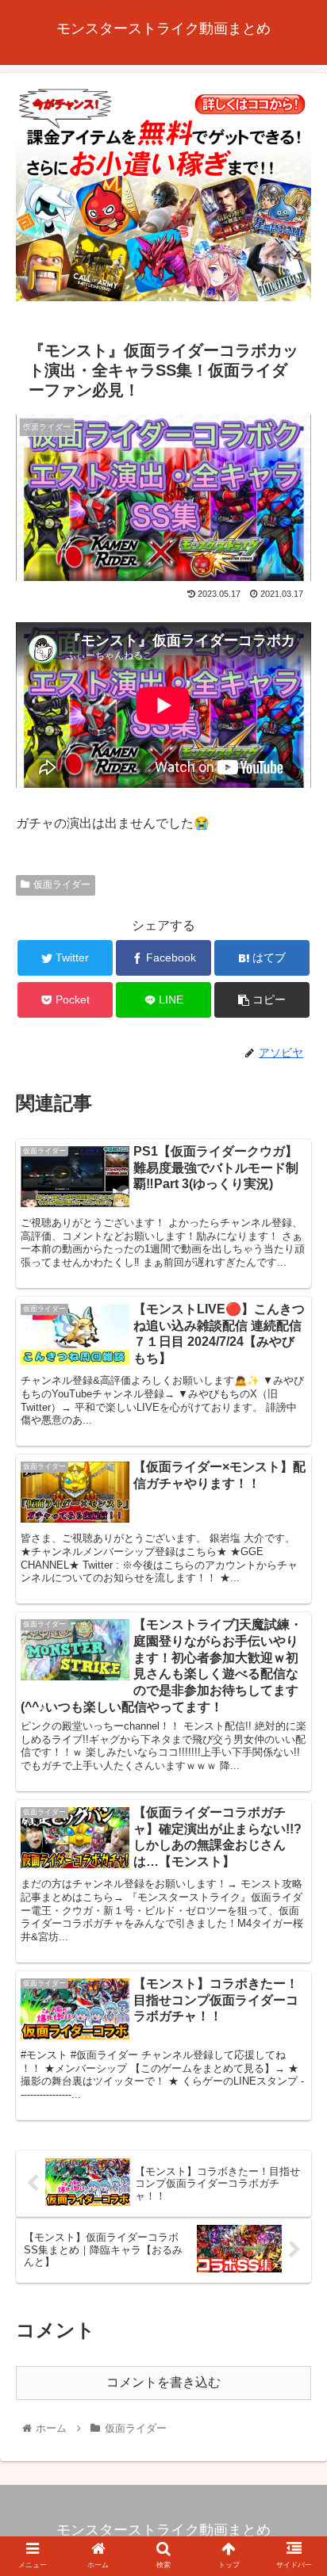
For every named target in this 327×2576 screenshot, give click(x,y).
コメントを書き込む (163, 2382)
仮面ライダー (62, 885)
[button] (294, 1768)
